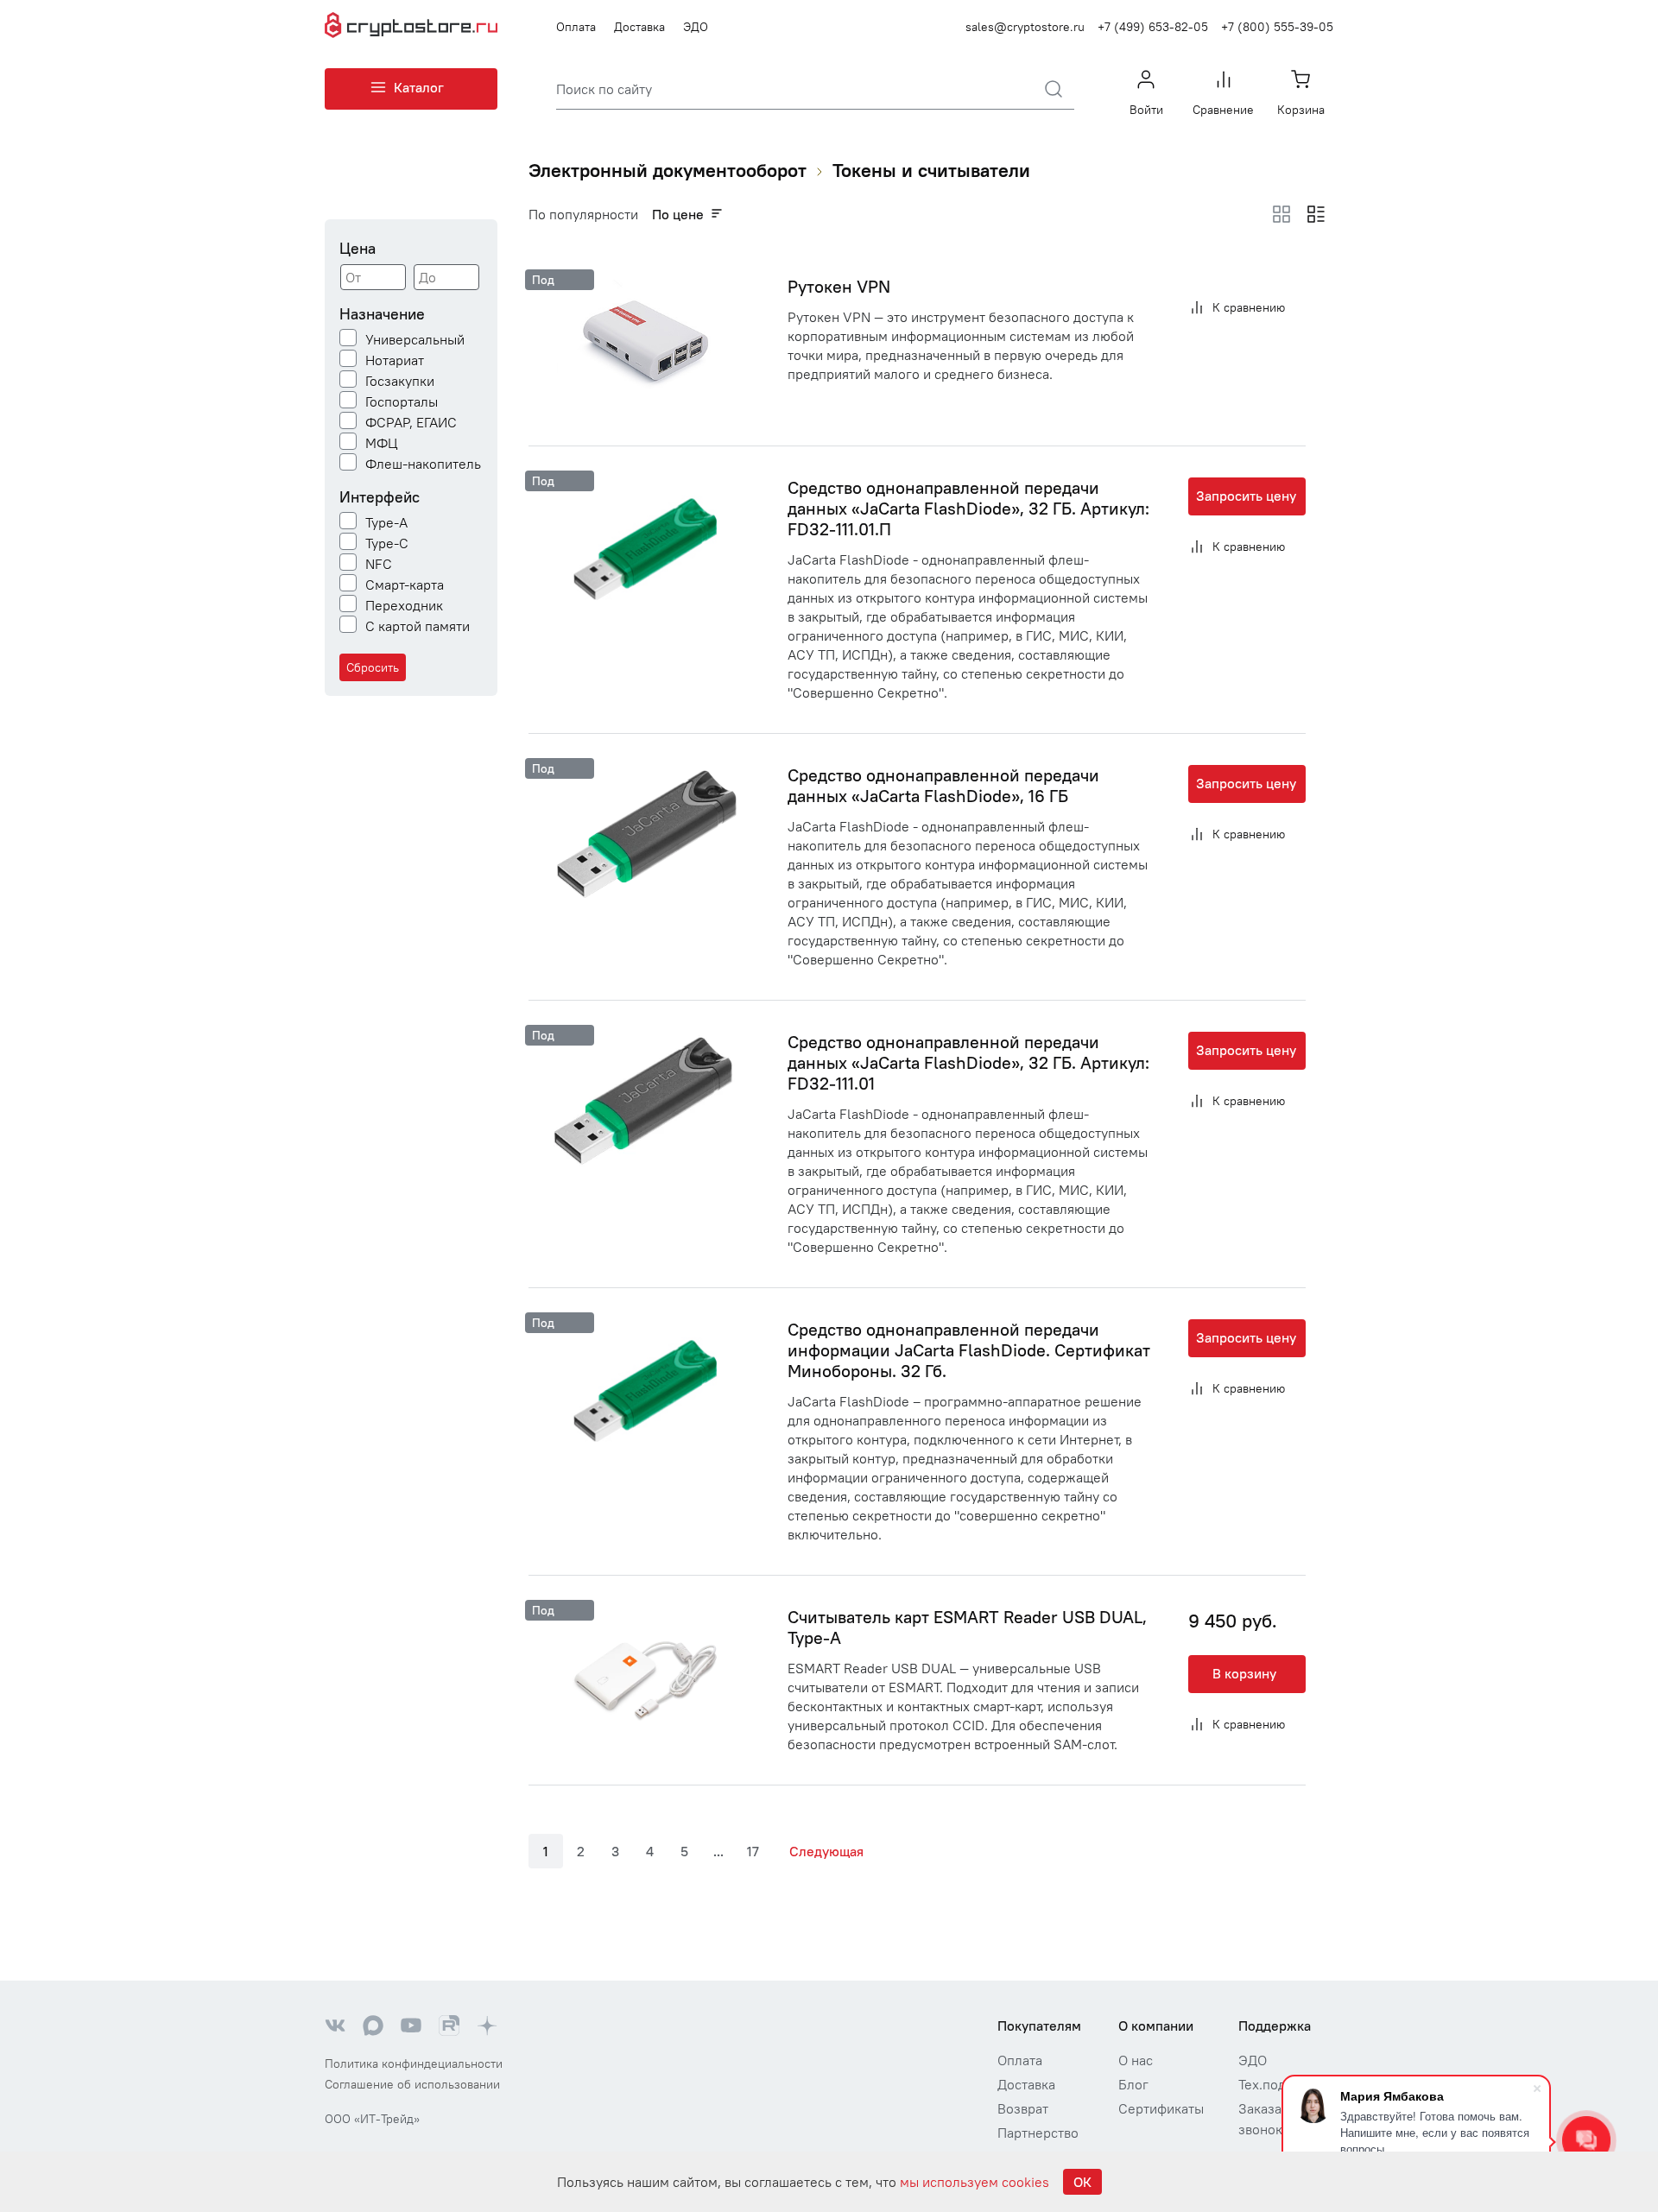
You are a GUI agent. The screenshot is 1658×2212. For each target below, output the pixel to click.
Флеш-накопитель (423, 464)
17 (753, 1851)
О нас (1136, 2060)
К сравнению (1249, 307)
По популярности (583, 214)
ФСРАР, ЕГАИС (411, 422)
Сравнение (1223, 110)
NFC (379, 564)
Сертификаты (1161, 2108)
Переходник (404, 605)
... (718, 1851)
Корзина (1301, 110)
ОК (1082, 2182)
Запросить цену (1246, 496)
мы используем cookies (975, 2182)
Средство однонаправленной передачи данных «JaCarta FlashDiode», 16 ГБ (943, 785)
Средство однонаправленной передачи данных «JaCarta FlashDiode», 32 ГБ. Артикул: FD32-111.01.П (968, 508)
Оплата (576, 27)
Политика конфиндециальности (414, 2063)
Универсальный (415, 339)
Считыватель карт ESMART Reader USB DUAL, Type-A (967, 1627)
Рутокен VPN (839, 286)
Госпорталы (402, 401)
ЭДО (696, 27)
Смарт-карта (405, 585)
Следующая (826, 1851)
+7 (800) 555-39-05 (1277, 27)
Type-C (387, 543)
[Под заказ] (644, 344)
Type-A (386, 522)
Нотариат (395, 360)
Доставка (639, 27)
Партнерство (1038, 2133)
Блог (1133, 2084)
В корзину (1244, 1673)
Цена (358, 248)
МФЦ (382, 443)
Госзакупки (400, 381)
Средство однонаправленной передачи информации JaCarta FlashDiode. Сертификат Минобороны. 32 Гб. (969, 1350)
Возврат (1023, 2108)
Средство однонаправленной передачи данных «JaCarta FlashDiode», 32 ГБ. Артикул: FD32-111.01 (968, 1062)
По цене (678, 214)
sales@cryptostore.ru (1025, 27)
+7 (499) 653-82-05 (1153, 27)
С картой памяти (418, 626)
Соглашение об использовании (412, 2084)
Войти (1146, 110)
